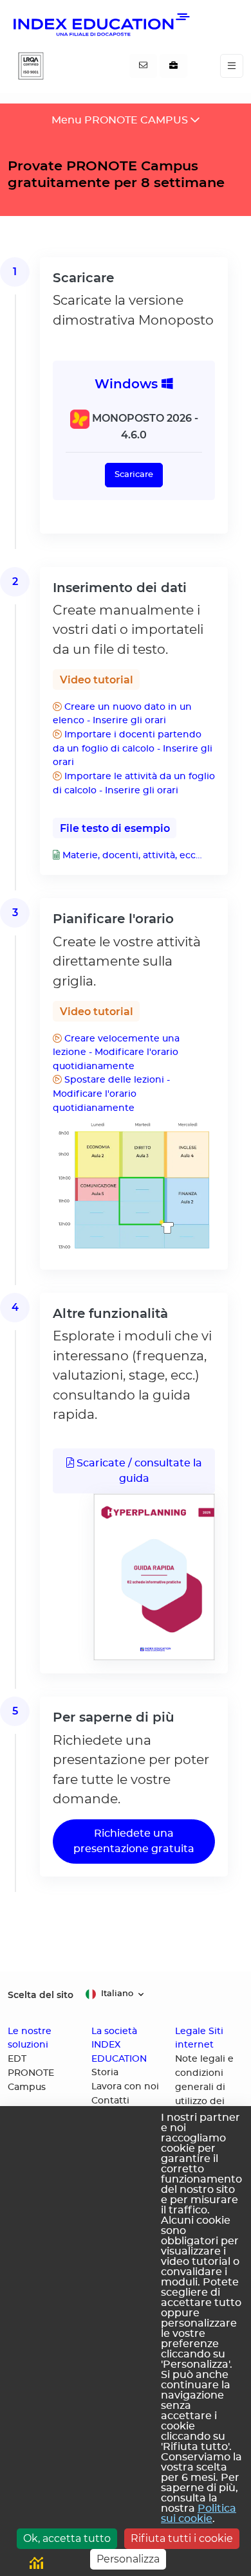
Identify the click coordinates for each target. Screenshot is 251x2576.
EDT (17, 2059)
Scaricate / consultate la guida (138, 1471)
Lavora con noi (125, 2087)
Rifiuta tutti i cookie (182, 2538)
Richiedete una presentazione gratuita (134, 1841)
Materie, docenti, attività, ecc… (131, 855)
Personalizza (128, 2559)
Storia (105, 2073)
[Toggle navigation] (232, 66)
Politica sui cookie (199, 2514)
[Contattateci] (143, 66)
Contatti (110, 2101)
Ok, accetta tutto (67, 2538)
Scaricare (134, 475)
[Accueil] (100, 24)
